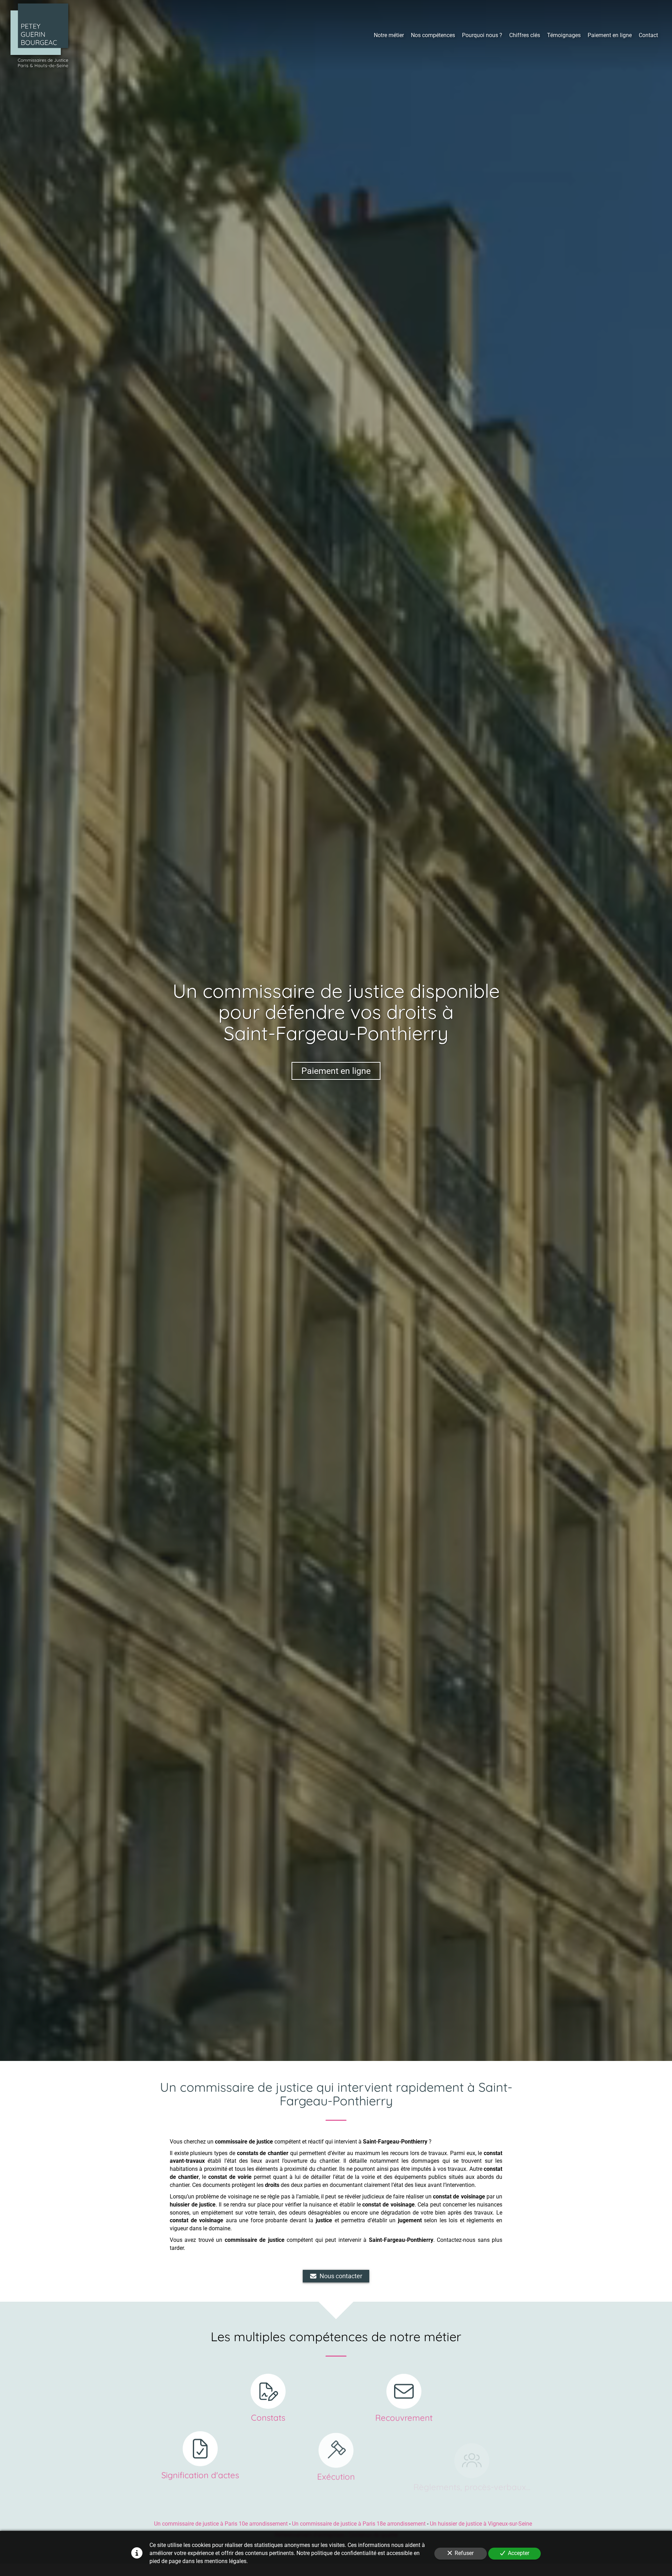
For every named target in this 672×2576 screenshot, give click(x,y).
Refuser (464, 2553)
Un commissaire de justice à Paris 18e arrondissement (359, 2524)
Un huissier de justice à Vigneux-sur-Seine (481, 2524)
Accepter (519, 2553)
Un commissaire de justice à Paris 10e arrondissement (221, 2524)
